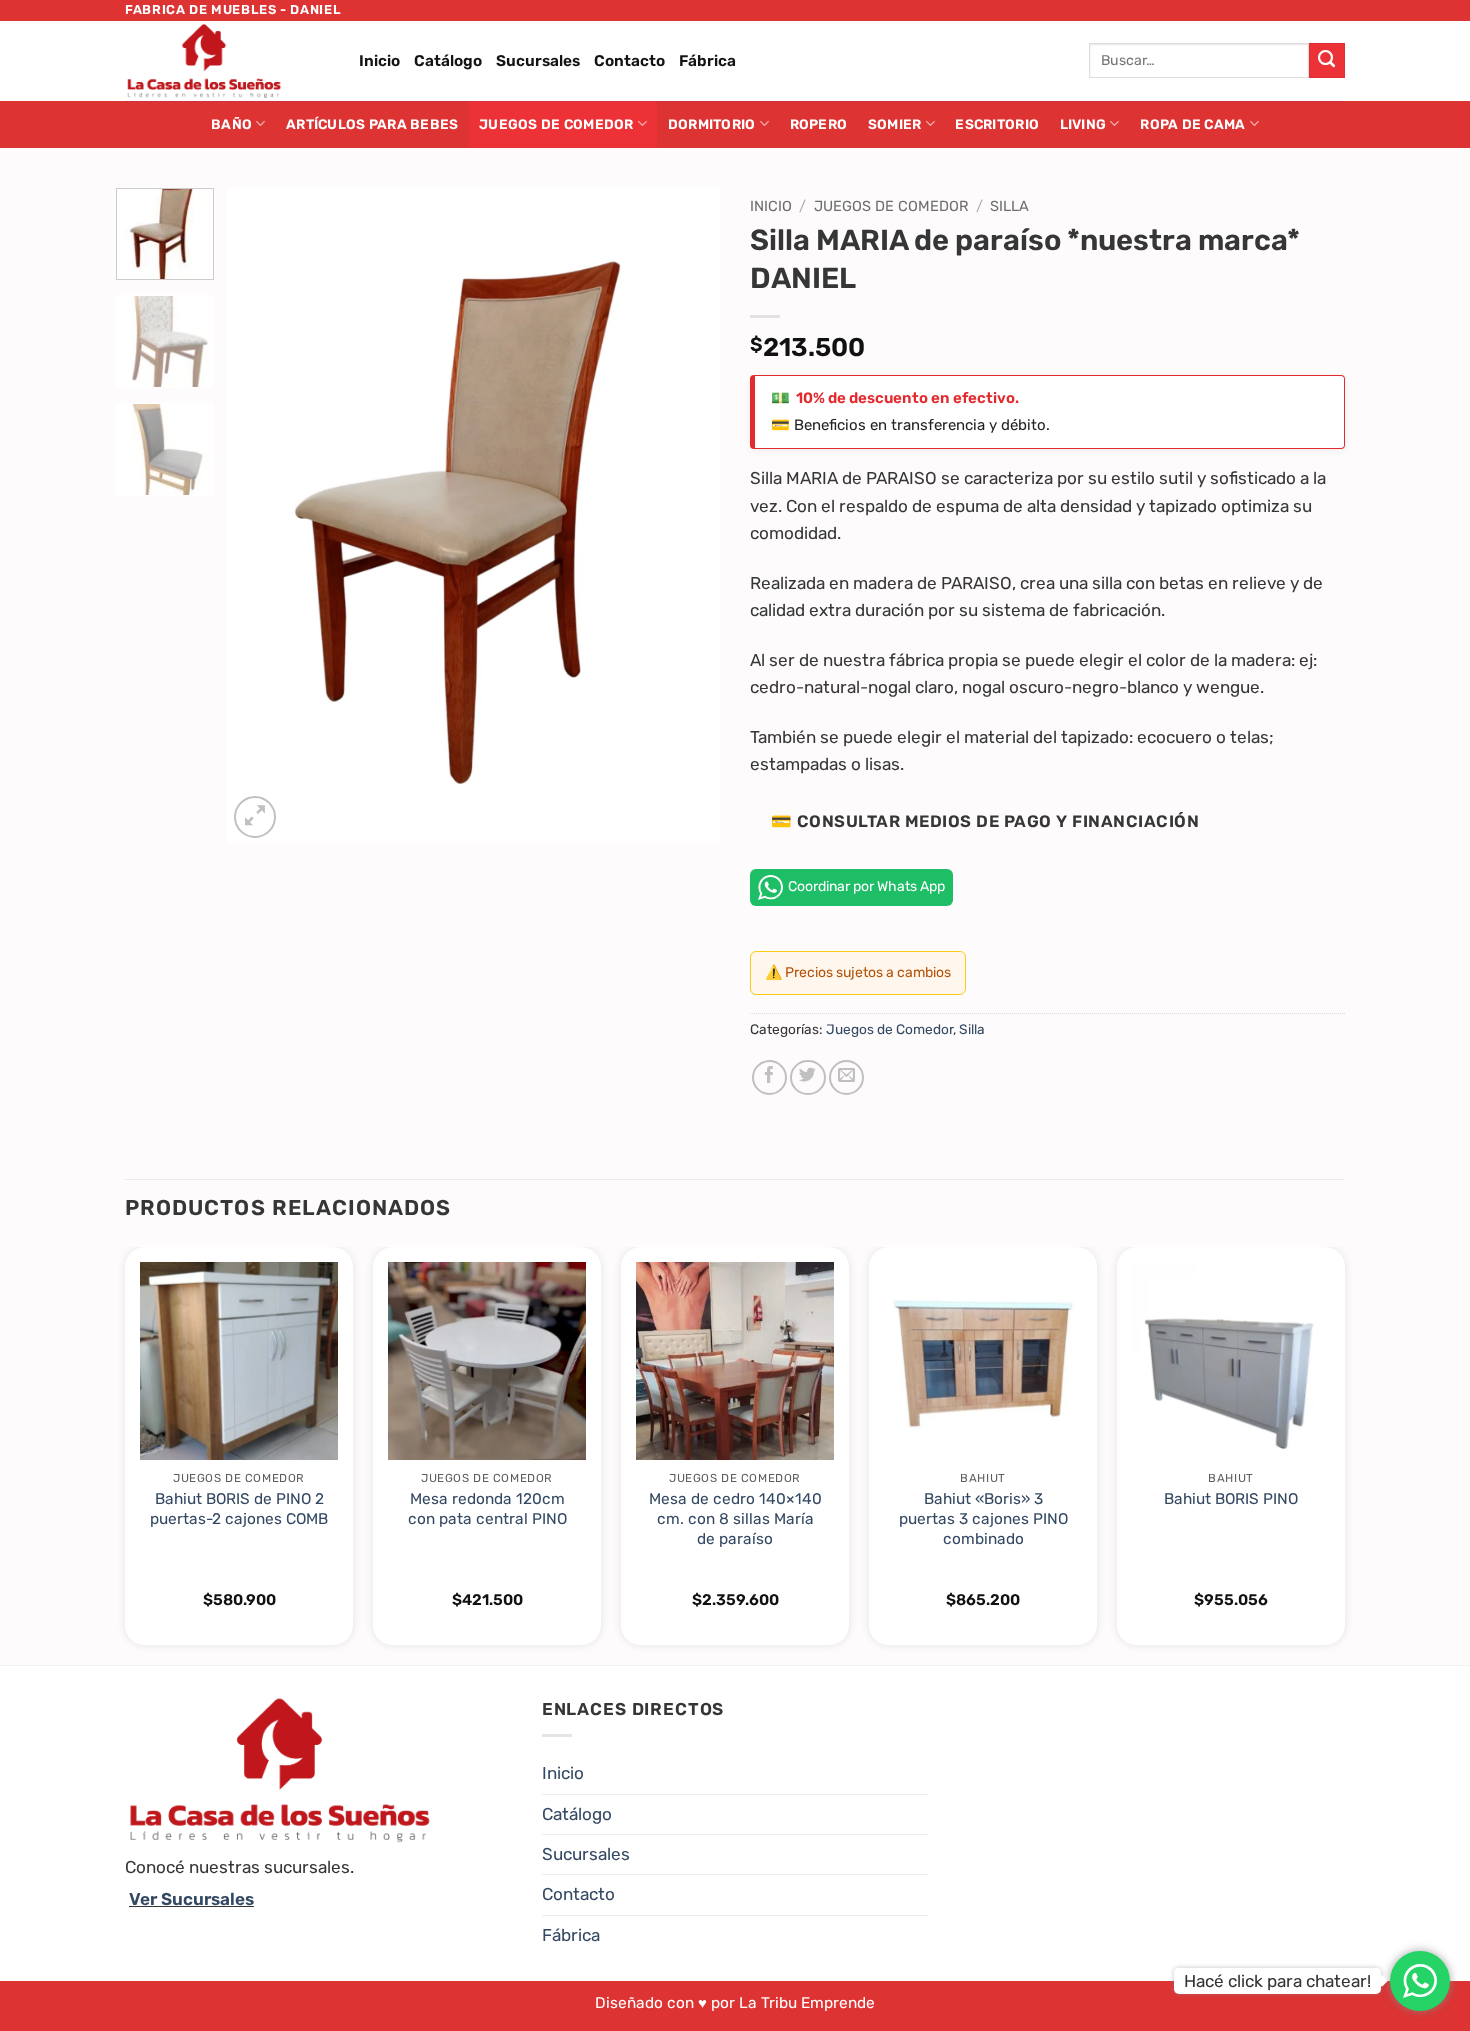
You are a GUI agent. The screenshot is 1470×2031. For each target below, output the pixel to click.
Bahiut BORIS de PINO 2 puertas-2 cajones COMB (239, 1509)
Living (1083, 124)
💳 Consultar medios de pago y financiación (985, 821)
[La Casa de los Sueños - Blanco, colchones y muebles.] (227, 61)
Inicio (379, 61)
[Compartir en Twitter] (807, 1077)
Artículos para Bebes (372, 124)
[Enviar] (1327, 61)
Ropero (819, 124)
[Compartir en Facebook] (769, 1077)
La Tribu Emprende (807, 2003)
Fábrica (707, 61)
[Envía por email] (846, 1077)
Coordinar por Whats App (866, 886)
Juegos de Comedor (556, 124)
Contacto (629, 61)
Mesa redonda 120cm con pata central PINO (487, 1509)
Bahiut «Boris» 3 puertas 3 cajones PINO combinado (983, 1519)
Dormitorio (712, 124)
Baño (231, 124)
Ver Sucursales (191, 1899)
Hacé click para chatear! (1277, 1981)
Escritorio (997, 124)
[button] (255, 817)
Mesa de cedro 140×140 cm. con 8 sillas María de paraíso (735, 1519)
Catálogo (448, 61)
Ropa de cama (1192, 124)
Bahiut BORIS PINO (1231, 1499)
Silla (1009, 206)
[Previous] (262, 515)
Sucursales (538, 61)
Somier (895, 124)
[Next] (685, 515)
